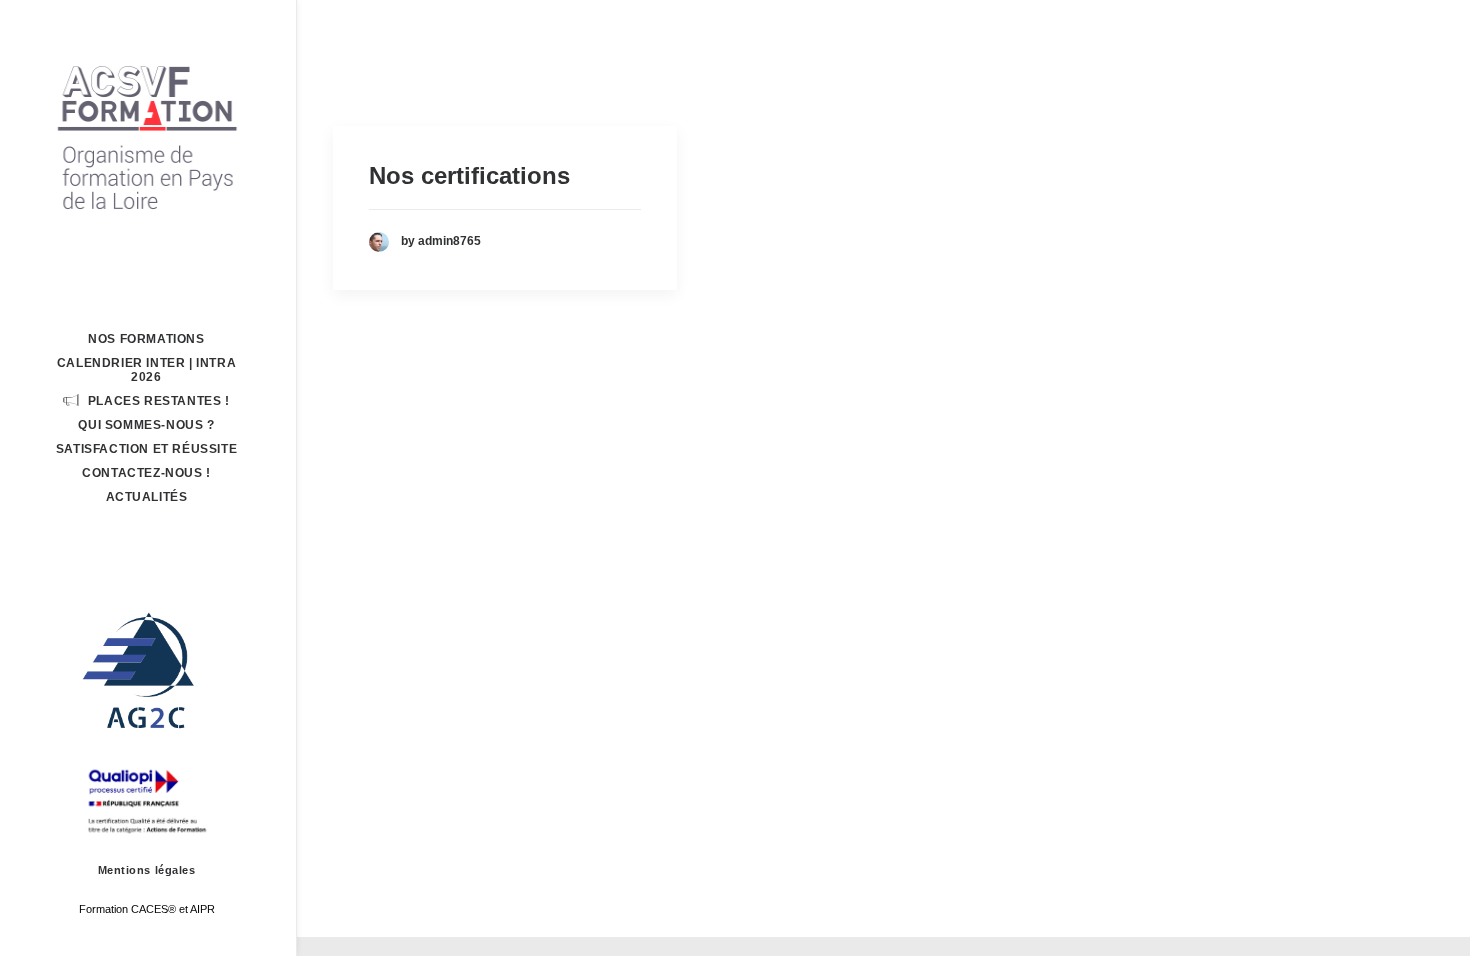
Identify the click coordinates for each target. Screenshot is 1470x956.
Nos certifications (469, 175)
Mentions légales (147, 870)
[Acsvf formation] (146, 136)
